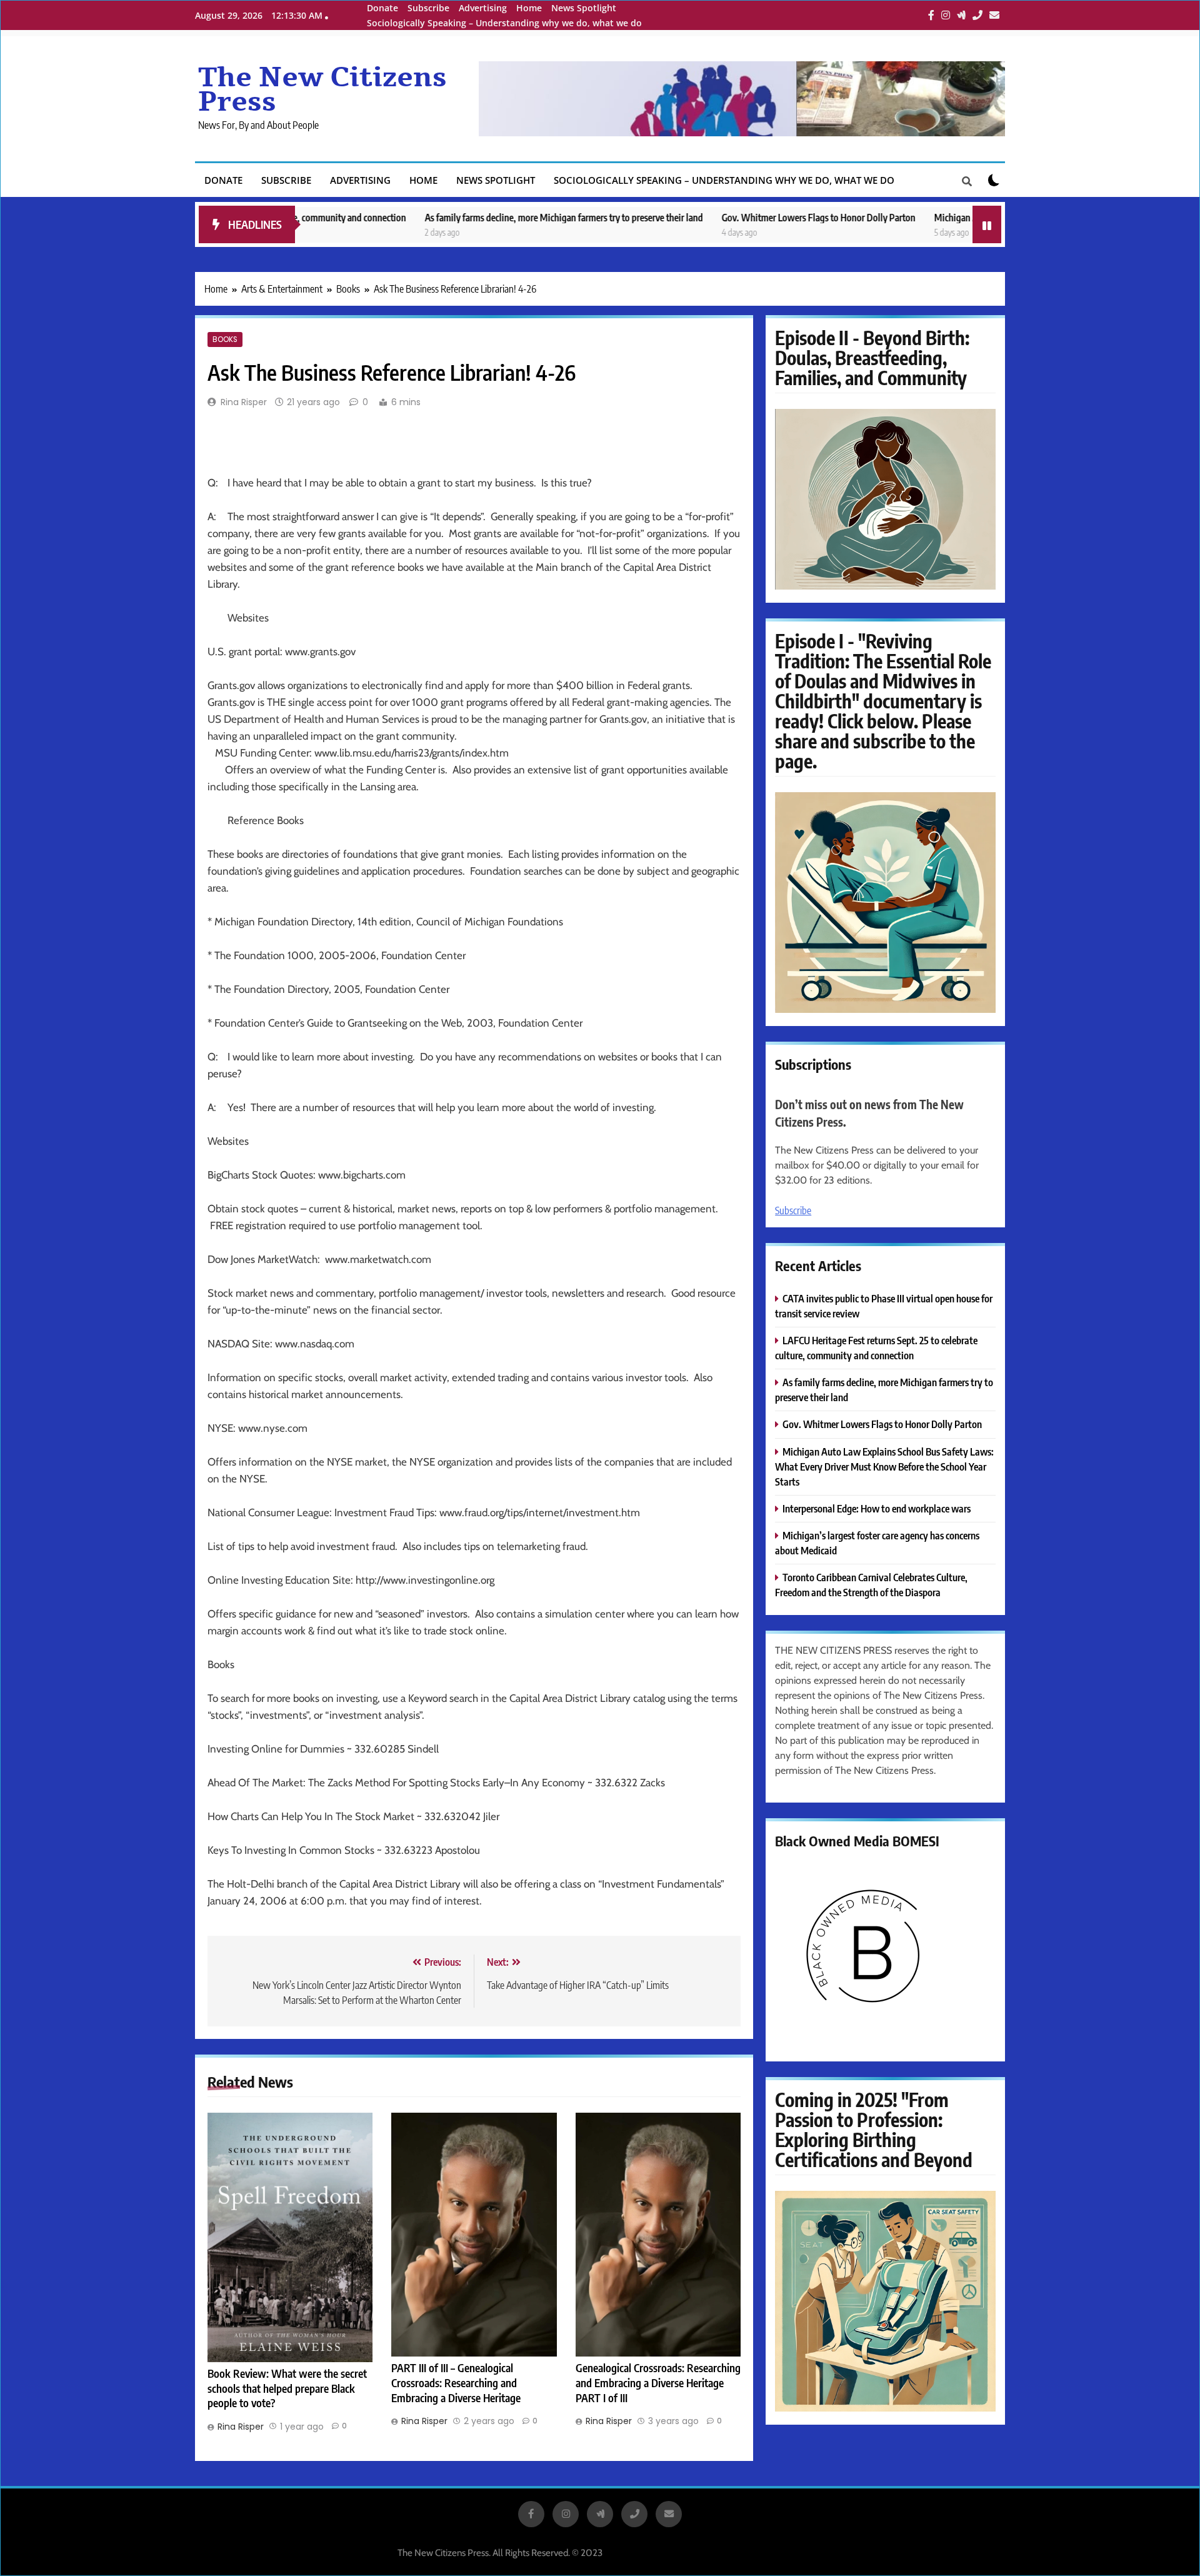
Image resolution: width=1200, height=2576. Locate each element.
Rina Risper (244, 402)
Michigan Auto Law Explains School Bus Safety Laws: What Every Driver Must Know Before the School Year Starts (884, 1467)
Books (225, 340)
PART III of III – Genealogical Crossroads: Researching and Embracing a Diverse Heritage (456, 2383)
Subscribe (428, 8)
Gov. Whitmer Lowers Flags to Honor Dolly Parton (701, 217)
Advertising (483, 8)
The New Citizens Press (322, 90)
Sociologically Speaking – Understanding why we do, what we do (504, 23)
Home (529, 8)
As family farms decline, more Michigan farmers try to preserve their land (447, 217)
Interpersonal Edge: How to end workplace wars (877, 1508)
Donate (382, 8)
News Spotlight (584, 8)
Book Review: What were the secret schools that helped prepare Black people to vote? (287, 2388)
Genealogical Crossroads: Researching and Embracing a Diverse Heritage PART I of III (658, 2383)
